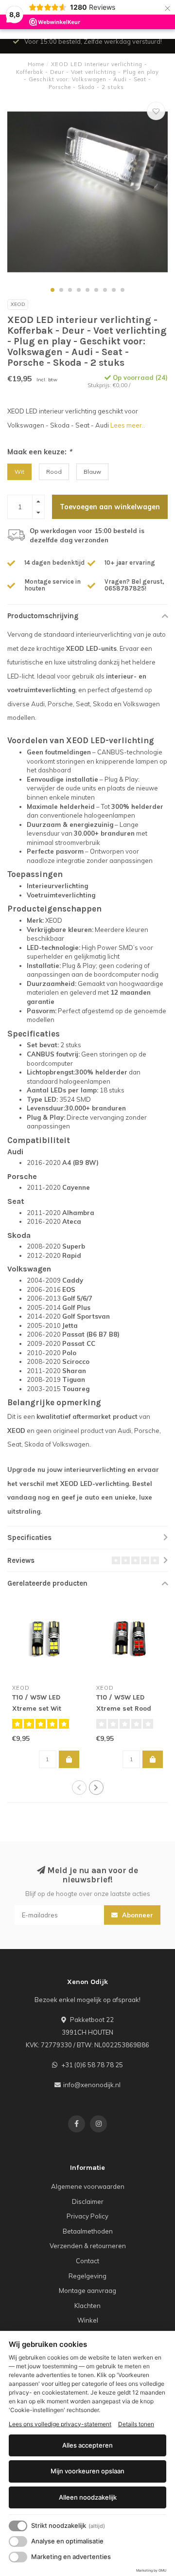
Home (36, 64)
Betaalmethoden (88, 2231)
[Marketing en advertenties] (18, 2557)
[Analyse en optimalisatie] (18, 2541)
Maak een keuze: (40, 452)
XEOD (18, 304)
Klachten (87, 2306)
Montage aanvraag (87, 2290)
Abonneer (137, 1915)
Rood (54, 472)
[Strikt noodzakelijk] (18, 2526)
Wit (19, 472)
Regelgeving (87, 2276)
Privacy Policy (87, 2216)
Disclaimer (88, 2201)
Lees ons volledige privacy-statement (60, 2424)
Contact (87, 2261)
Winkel (88, 2320)
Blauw (92, 472)
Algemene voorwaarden (88, 2186)
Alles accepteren (87, 2445)
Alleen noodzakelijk (88, 2497)
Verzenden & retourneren (88, 2246)
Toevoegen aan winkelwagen (110, 507)
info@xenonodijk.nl (92, 2085)
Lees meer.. (128, 425)
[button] (52, 290)
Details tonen (136, 2424)
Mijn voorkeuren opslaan (87, 2471)
